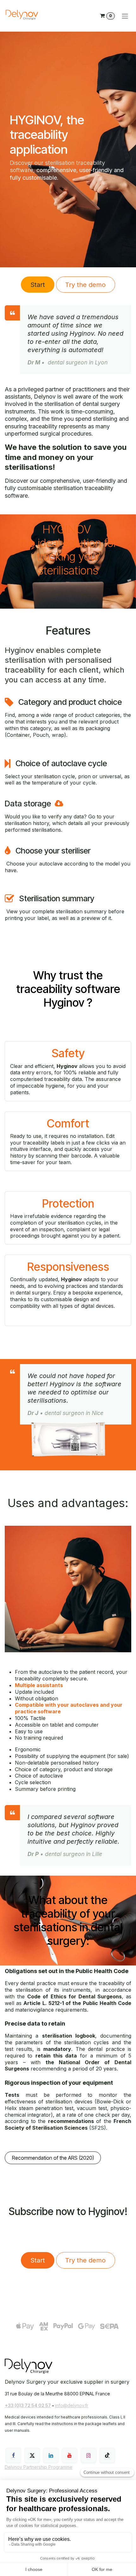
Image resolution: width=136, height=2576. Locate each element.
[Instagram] (89, 2455)
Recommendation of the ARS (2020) (53, 2158)
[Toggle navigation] (125, 16)
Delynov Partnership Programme (39, 2467)
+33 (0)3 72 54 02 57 (28, 2405)
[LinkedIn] (51, 2455)
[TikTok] (107, 2455)
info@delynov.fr (72, 2405)
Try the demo (85, 285)
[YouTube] (70, 2455)
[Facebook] (13, 2455)
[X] (32, 2455)
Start (38, 285)
